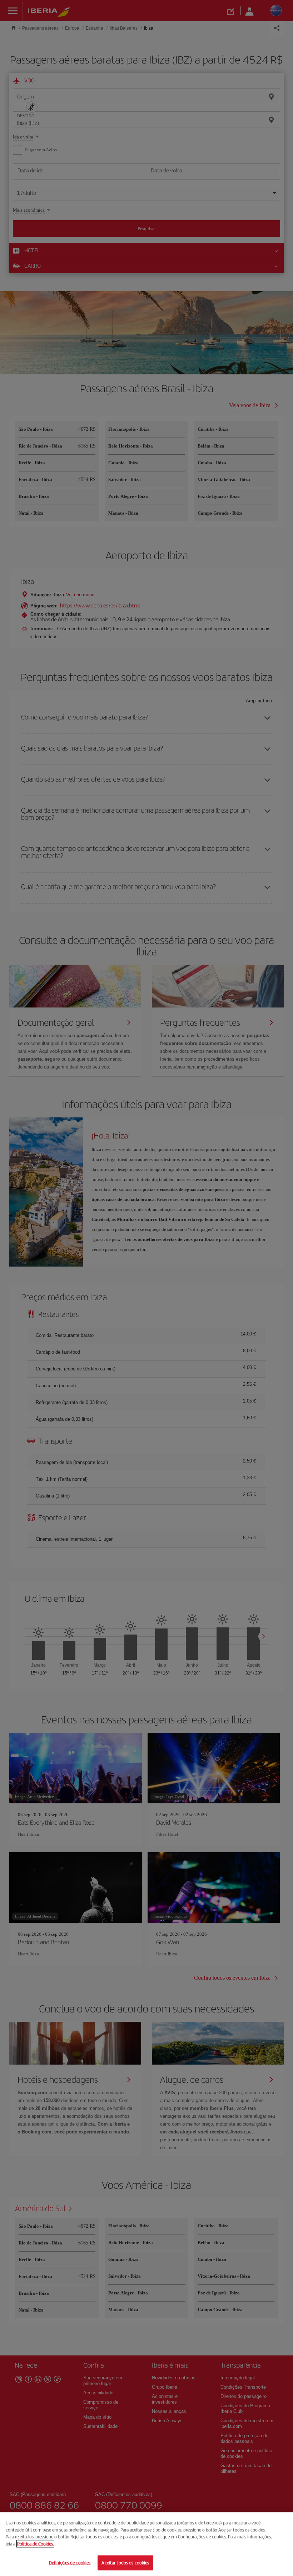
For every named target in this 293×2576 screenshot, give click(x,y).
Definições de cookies (70, 2563)
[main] (146, 2544)
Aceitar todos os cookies (125, 2563)
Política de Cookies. (35, 2544)
